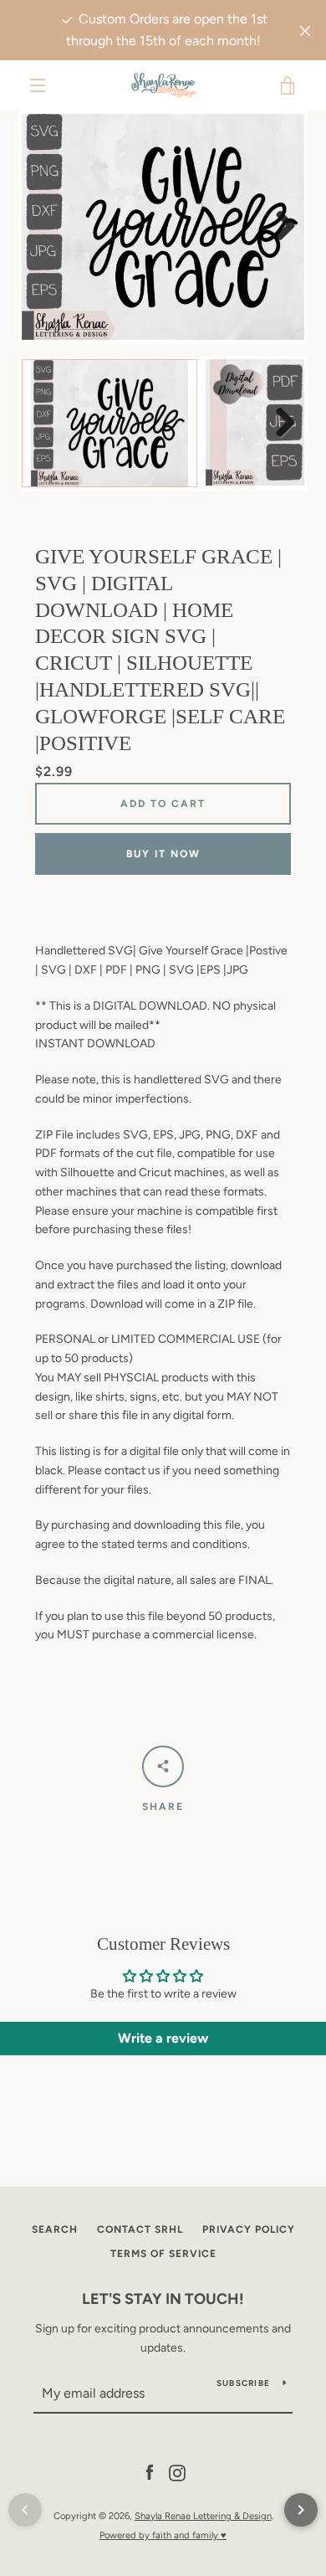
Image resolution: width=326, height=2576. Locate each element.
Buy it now (163, 854)
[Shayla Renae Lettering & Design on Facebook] (150, 2473)
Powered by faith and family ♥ (163, 2535)
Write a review (163, 2038)
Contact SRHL (140, 2229)
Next (279, 227)
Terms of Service (163, 2254)
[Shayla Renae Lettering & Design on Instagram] (177, 2473)
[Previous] (25, 2510)
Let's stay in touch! (163, 2299)
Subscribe (243, 2383)
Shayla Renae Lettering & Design (203, 2516)
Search (55, 2229)
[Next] (301, 2510)
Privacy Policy (249, 2229)
